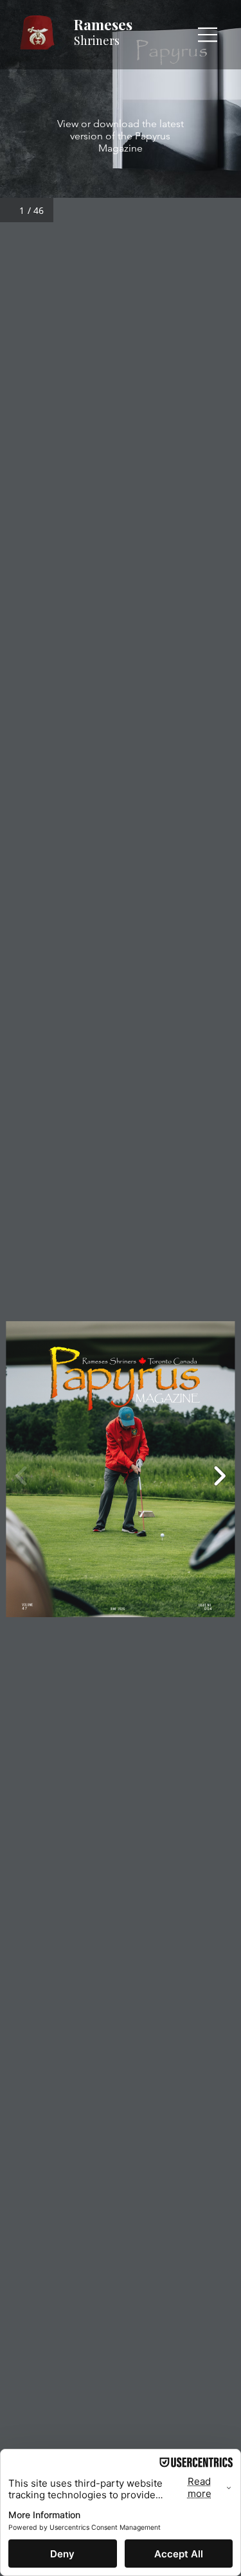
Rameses (103, 24)
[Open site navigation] (208, 35)
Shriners (97, 40)
